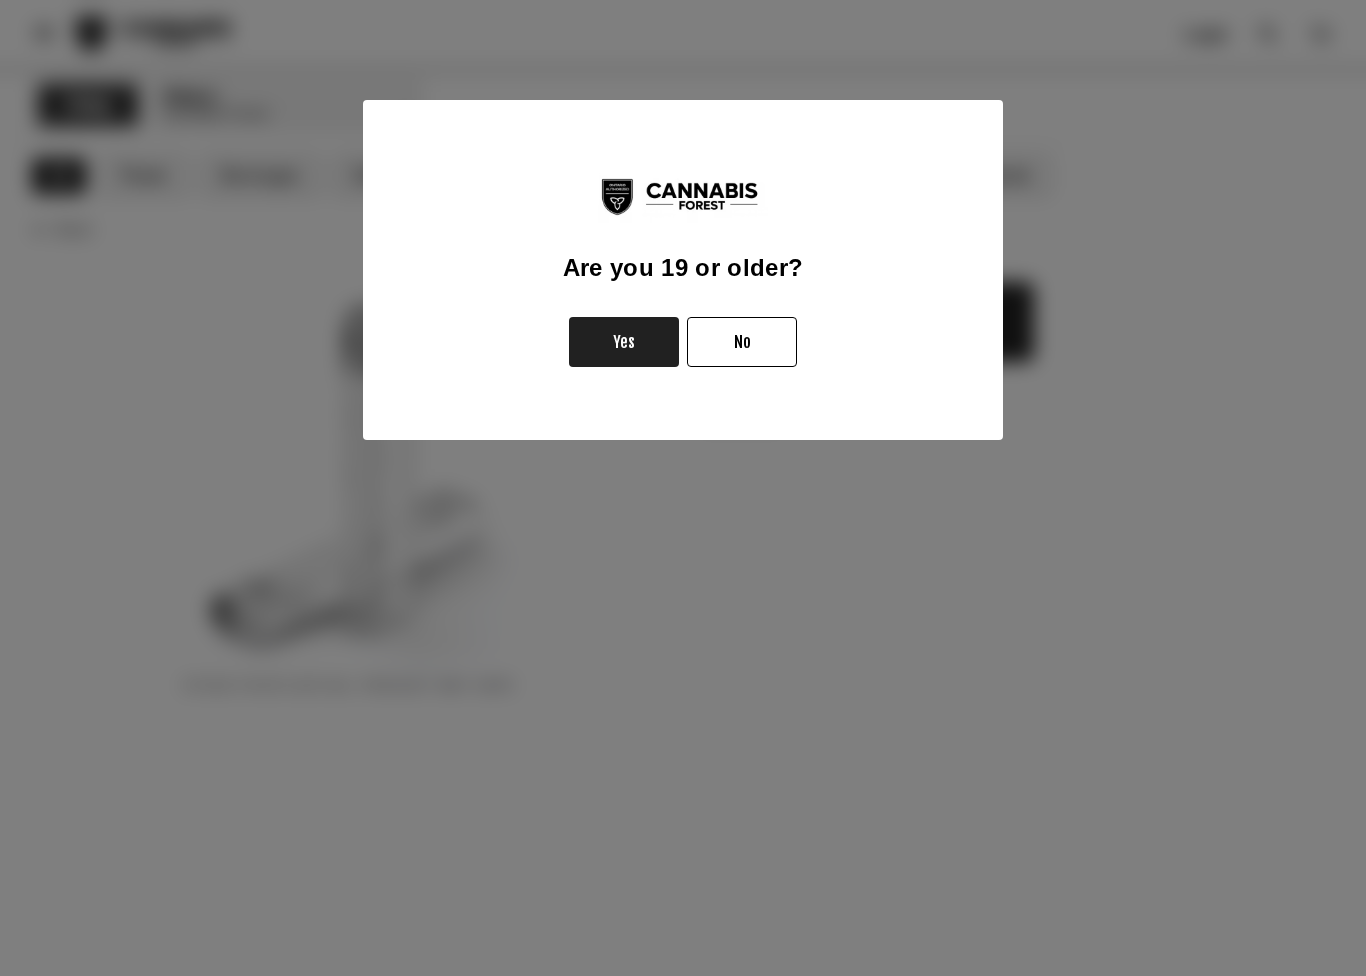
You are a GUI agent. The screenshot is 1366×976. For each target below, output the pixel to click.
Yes (624, 342)
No (742, 342)
